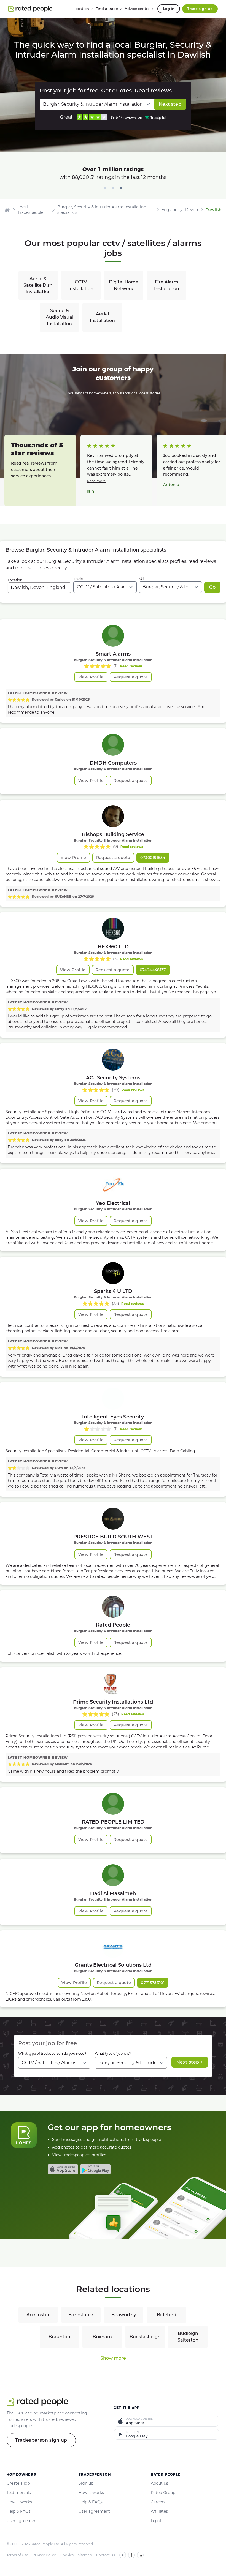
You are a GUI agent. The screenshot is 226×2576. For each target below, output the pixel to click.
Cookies (67, 2555)
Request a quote (131, 677)
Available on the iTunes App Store (63, 2169)
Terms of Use (17, 2555)
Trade (78, 579)
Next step (170, 104)
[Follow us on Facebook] (131, 2555)
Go (212, 587)
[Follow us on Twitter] (123, 2555)
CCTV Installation (81, 285)
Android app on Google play (95, 2169)
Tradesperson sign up (41, 2440)
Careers (158, 2502)
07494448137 (153, 970)
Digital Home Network (124, 285)
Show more (113, 2358)
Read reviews (131, 666)
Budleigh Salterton (188, 2337)
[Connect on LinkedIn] (140, 2555)
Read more (96, 481)
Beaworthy (124, 2315)
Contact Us (106, 2555)
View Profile (91, 677)
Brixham (102, 2337)
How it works (19, 2502)
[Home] (7, 210)
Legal (156, 2521)
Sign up (86, 2483)
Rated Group (163, 2493)
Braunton (59, 2337)
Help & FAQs (19, 2511)
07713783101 (153, 1983)
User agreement (22, 2521)
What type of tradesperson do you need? (52, 2054)
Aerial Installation (102, 317)
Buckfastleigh (145, 2337)
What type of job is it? (113, 2054)
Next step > (190, 2062)
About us (159, 2483)
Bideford (167, 2315)
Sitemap (85, 2555)
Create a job (18, 2483)
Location (15, 580)
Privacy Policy (44, 2555)
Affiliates (159, 2511)
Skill (142, 579)
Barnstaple (81, 2315)
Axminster (38, 2315)
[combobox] (39, 588)
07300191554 (153, 858)
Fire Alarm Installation (167, 285)
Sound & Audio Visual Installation (60, 317)
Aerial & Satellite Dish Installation (38, 285)
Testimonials (19, 2493)
